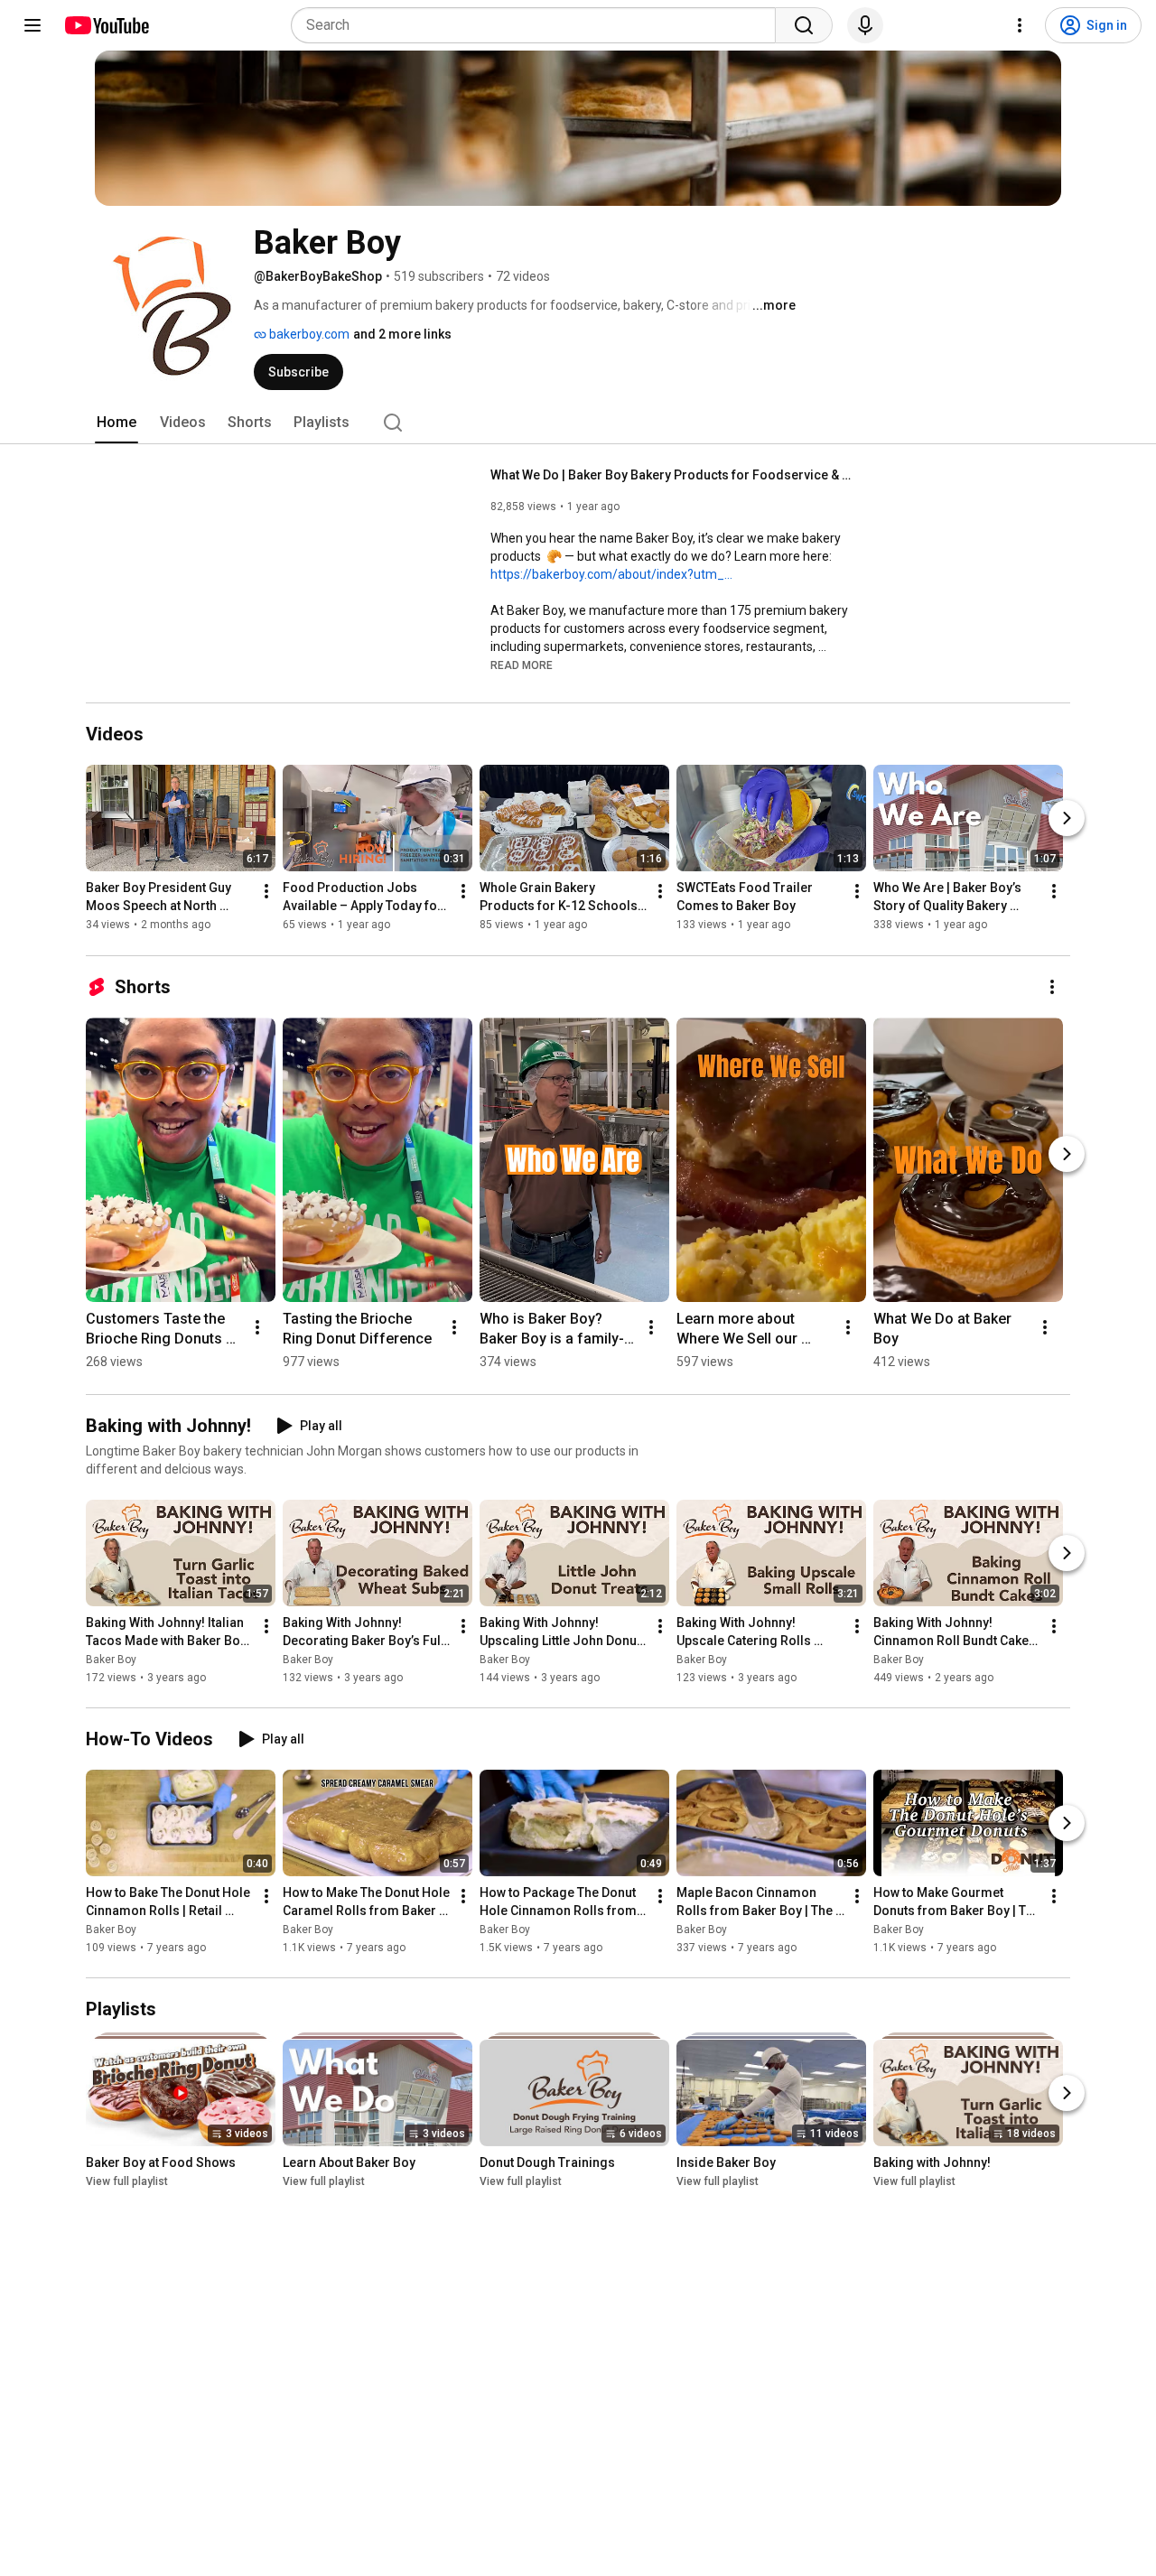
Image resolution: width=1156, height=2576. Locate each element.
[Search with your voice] (865, 25)
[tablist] (578, 423)
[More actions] (266, 892)
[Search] (804, 25)
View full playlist (127, 2181)
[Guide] (33, 25)
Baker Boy (111, 1660)
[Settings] (1020, 25)
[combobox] (539, 25)
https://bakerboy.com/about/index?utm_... (611, 574)
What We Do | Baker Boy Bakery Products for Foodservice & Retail (671, 475)
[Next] (1067, 819)
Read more (522, 665)
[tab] (117, 423)
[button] (522, 665)
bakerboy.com (308, 334)
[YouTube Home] (106, 25)
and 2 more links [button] (402, 334)
